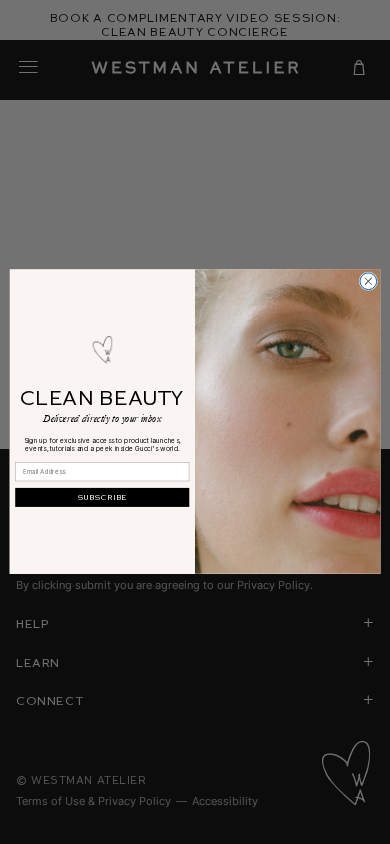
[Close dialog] (368, 281)
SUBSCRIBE (102, 497)
